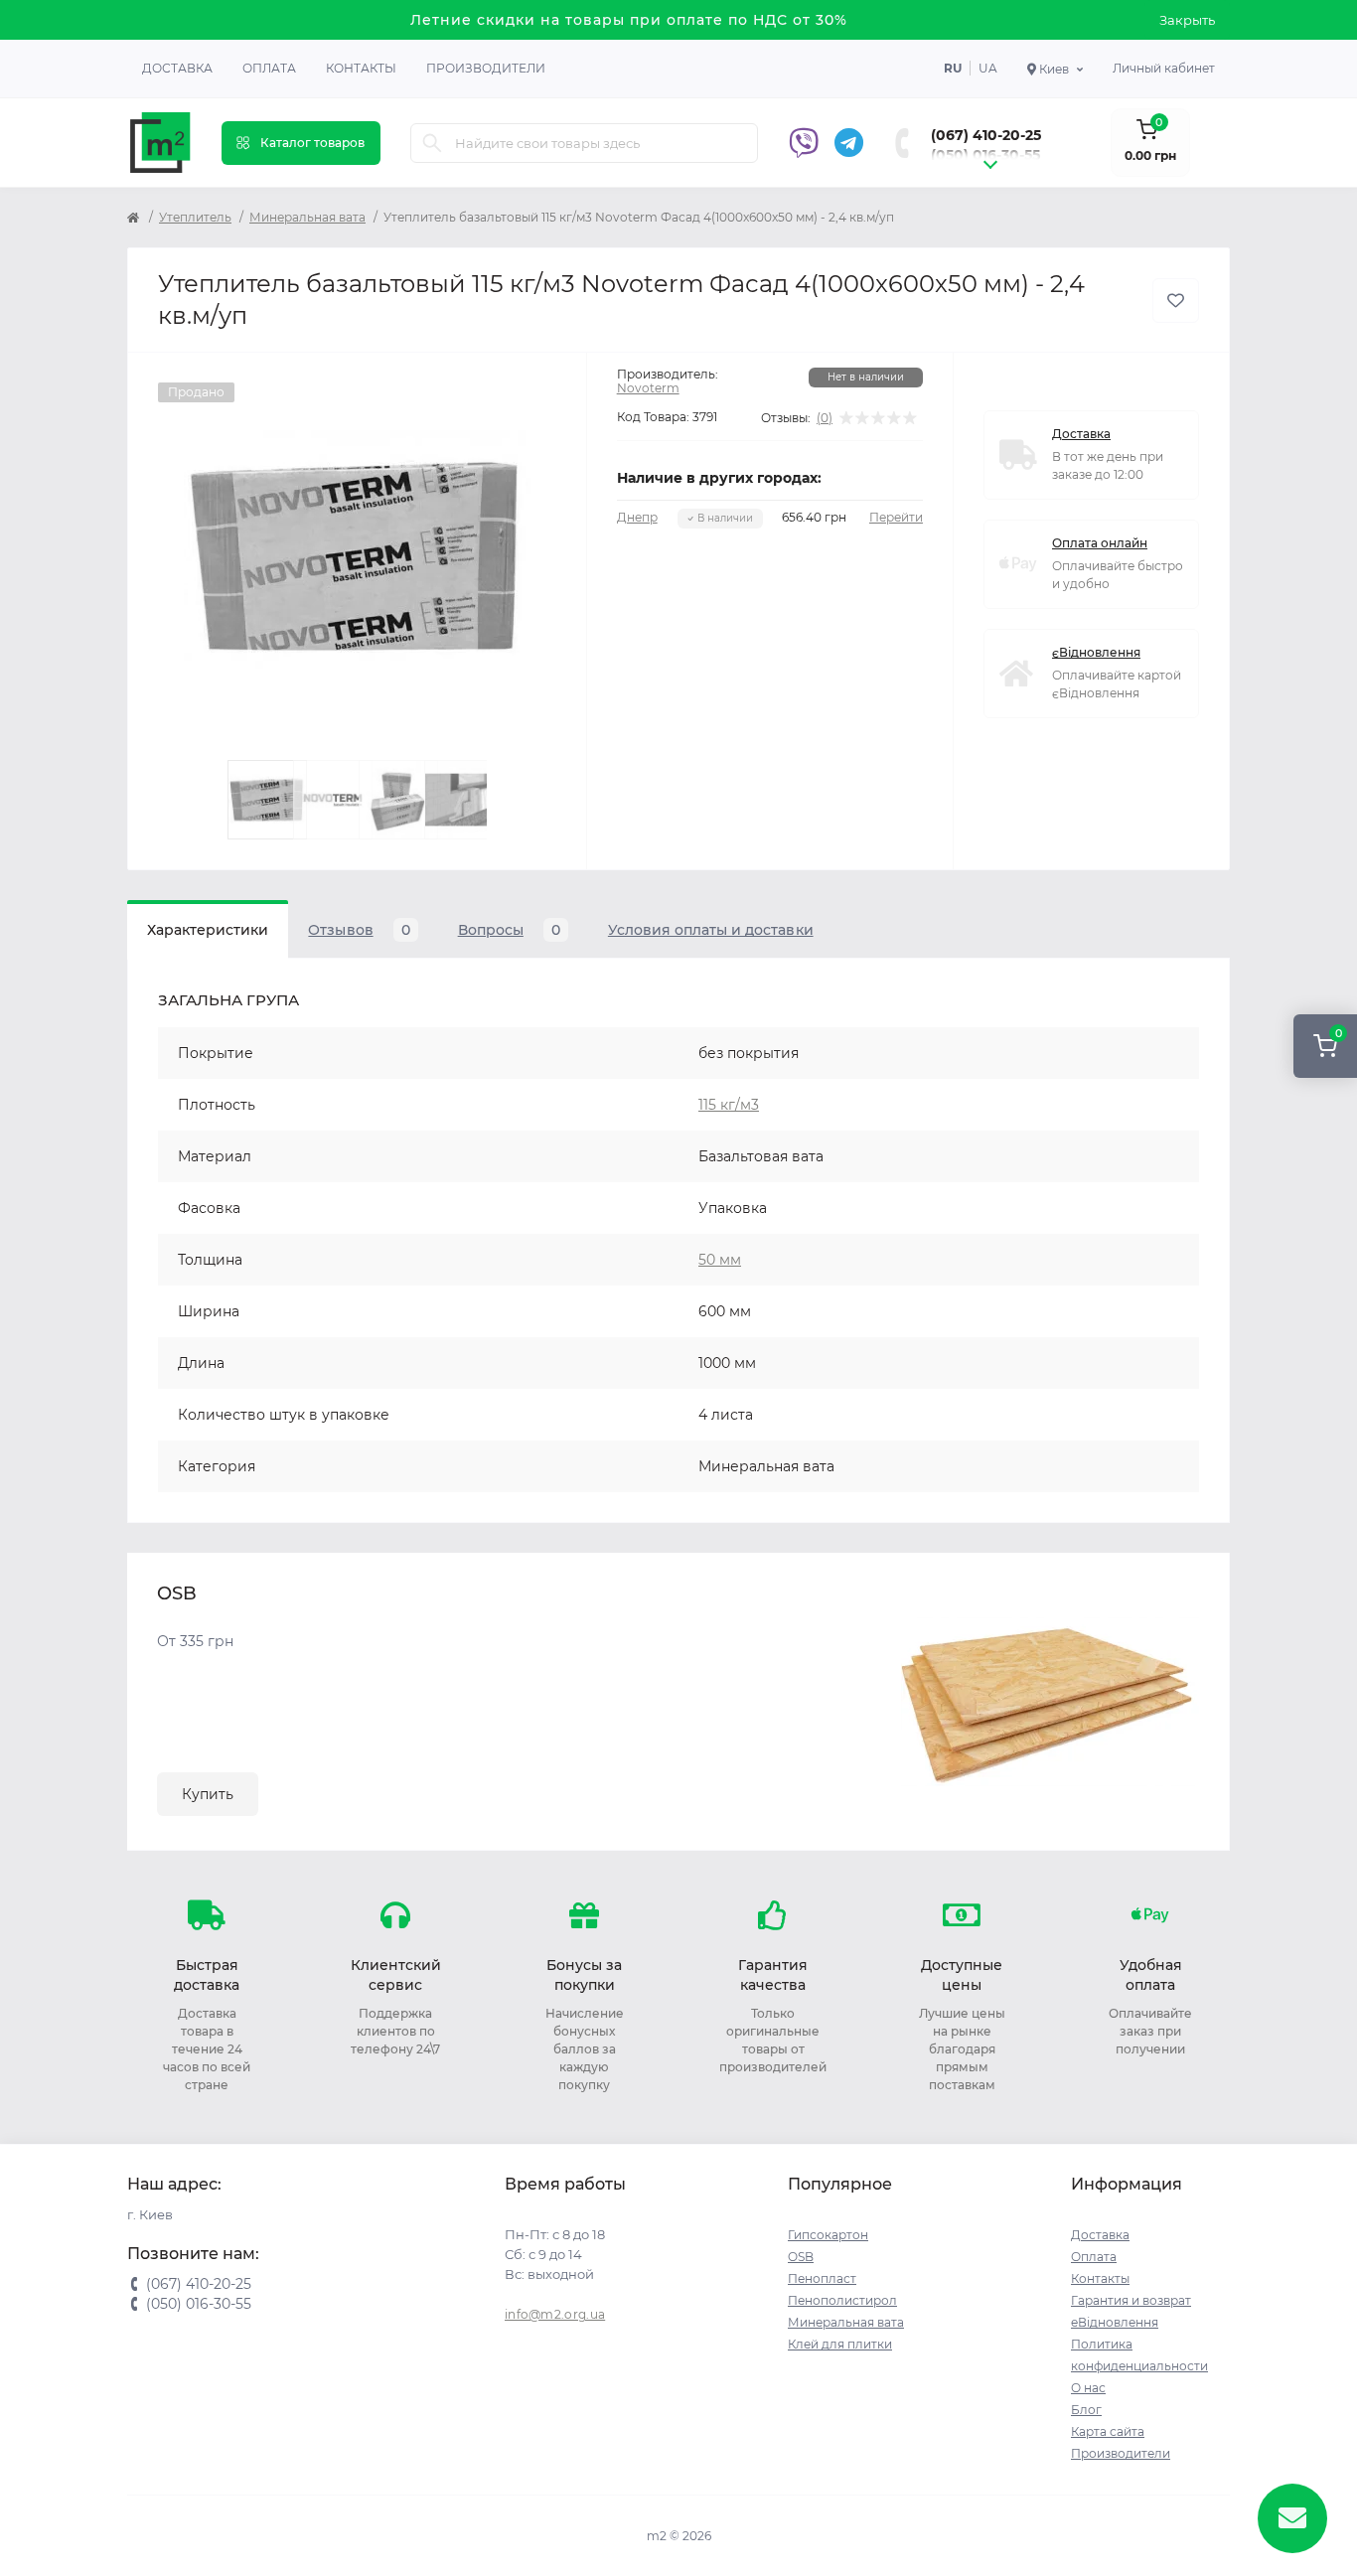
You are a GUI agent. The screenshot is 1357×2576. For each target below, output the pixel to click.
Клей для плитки (840, 2344)
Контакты (361, 68)
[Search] (432, 143)
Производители (486, 68)
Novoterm (648, 388)
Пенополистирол (842, 2300)
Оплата (269, 68)
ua (988, 68)
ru (953, 68)
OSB (801, 2257)
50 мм (720, 1260)
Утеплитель (195, 217)
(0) (825, 418)
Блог (1086, 2410)
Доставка (177, 68)
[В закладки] (1176, 301)
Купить (208, 1794)
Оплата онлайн (1100, 543)
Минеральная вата (307, 217)
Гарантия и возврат (1131, 2300)
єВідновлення (1096, 652)
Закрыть (1187, 20)
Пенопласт (822, 2278)
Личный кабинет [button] (1164, 68)
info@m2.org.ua (555, 2314)
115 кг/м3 (729, 1105)
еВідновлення (1115, 2322)
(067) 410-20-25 (986, 135)
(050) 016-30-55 (985, 155)
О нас (1088, 2388)
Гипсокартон (828, 2235)
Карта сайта (1108, 2431)
